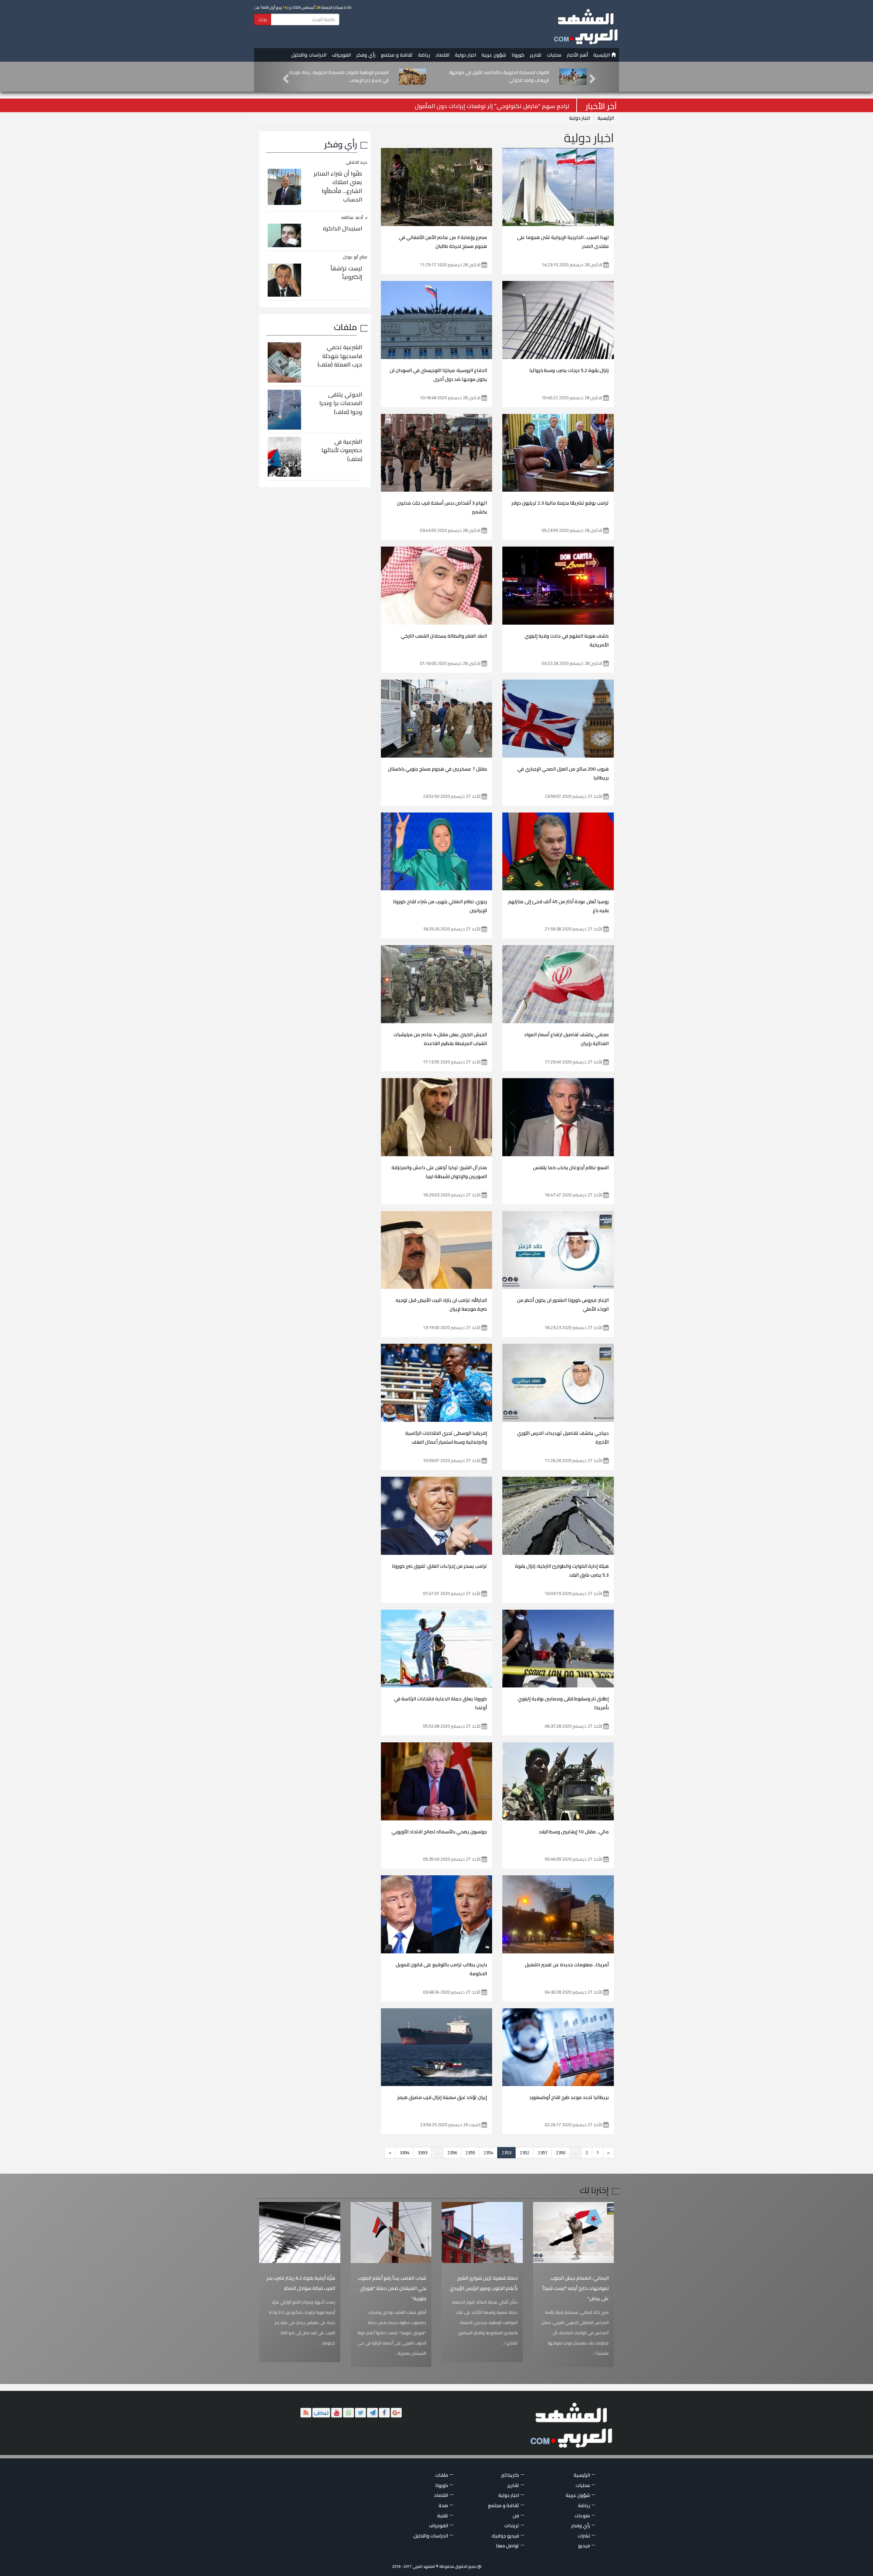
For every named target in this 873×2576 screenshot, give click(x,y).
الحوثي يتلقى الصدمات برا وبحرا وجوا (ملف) (341, 403)
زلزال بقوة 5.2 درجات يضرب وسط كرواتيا (569, 370)
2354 (488, 2153)
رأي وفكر (366, 55)
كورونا (518, 55)
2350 (561, 2153)
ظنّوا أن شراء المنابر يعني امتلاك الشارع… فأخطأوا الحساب (338, 187)
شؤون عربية (494, 55)
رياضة (424, 55)
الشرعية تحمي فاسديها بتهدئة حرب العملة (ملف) (340, 356)
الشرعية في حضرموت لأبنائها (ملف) (342, 450)
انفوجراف (341, 55)
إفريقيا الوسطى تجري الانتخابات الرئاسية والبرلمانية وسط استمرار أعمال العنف (446, 1438)
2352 (524, 2153)
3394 (404, 2153)
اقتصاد (442, 55)
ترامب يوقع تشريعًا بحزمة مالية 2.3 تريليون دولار (560, 503)
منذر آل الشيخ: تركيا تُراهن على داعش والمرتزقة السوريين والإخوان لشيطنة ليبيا (439, 1172)
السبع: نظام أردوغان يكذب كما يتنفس (571, 1167)
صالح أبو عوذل (355, 257)
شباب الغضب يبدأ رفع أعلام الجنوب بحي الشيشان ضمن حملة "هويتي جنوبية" (392, 2288)
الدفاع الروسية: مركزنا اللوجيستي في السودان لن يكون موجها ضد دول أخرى (438, 375)
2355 (470, 2153)
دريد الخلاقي (357, 162)
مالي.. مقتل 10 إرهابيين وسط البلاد (574, 1832)
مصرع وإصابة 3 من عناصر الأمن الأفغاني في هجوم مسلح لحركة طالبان (443, 242)
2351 (543, 2153)
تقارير (536, 55)
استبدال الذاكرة (343, 228)
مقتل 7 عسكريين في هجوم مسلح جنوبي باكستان (438, 769)
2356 (452, 2153)
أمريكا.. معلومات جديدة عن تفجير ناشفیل (567, 1965)
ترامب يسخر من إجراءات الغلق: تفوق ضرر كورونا (439, 1566)
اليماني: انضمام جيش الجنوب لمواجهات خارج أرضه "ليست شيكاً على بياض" (575, 2288)
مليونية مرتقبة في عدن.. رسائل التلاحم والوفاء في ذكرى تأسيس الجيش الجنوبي (341, 76)
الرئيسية (602, 55)
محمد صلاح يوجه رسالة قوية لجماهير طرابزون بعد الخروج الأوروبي (488, 106)
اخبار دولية (465, 55)
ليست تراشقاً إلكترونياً (346, 273)
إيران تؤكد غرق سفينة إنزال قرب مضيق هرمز (442, 2097)
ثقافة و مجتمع (397, 55)
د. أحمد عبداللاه (354, 217)
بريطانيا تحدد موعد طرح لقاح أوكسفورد (569, 2097)
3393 (423, 2153)
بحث (263, 19)
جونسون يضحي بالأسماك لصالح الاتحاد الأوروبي (439, 1832)
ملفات (345, 327)
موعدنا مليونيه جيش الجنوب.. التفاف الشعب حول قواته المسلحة (503, 76)
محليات (554, 55)
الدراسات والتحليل (309, 55)
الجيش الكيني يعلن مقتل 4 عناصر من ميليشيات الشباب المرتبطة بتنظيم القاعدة (440, 1039)
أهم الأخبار (577, 55)
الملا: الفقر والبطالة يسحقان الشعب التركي (444, 636)
